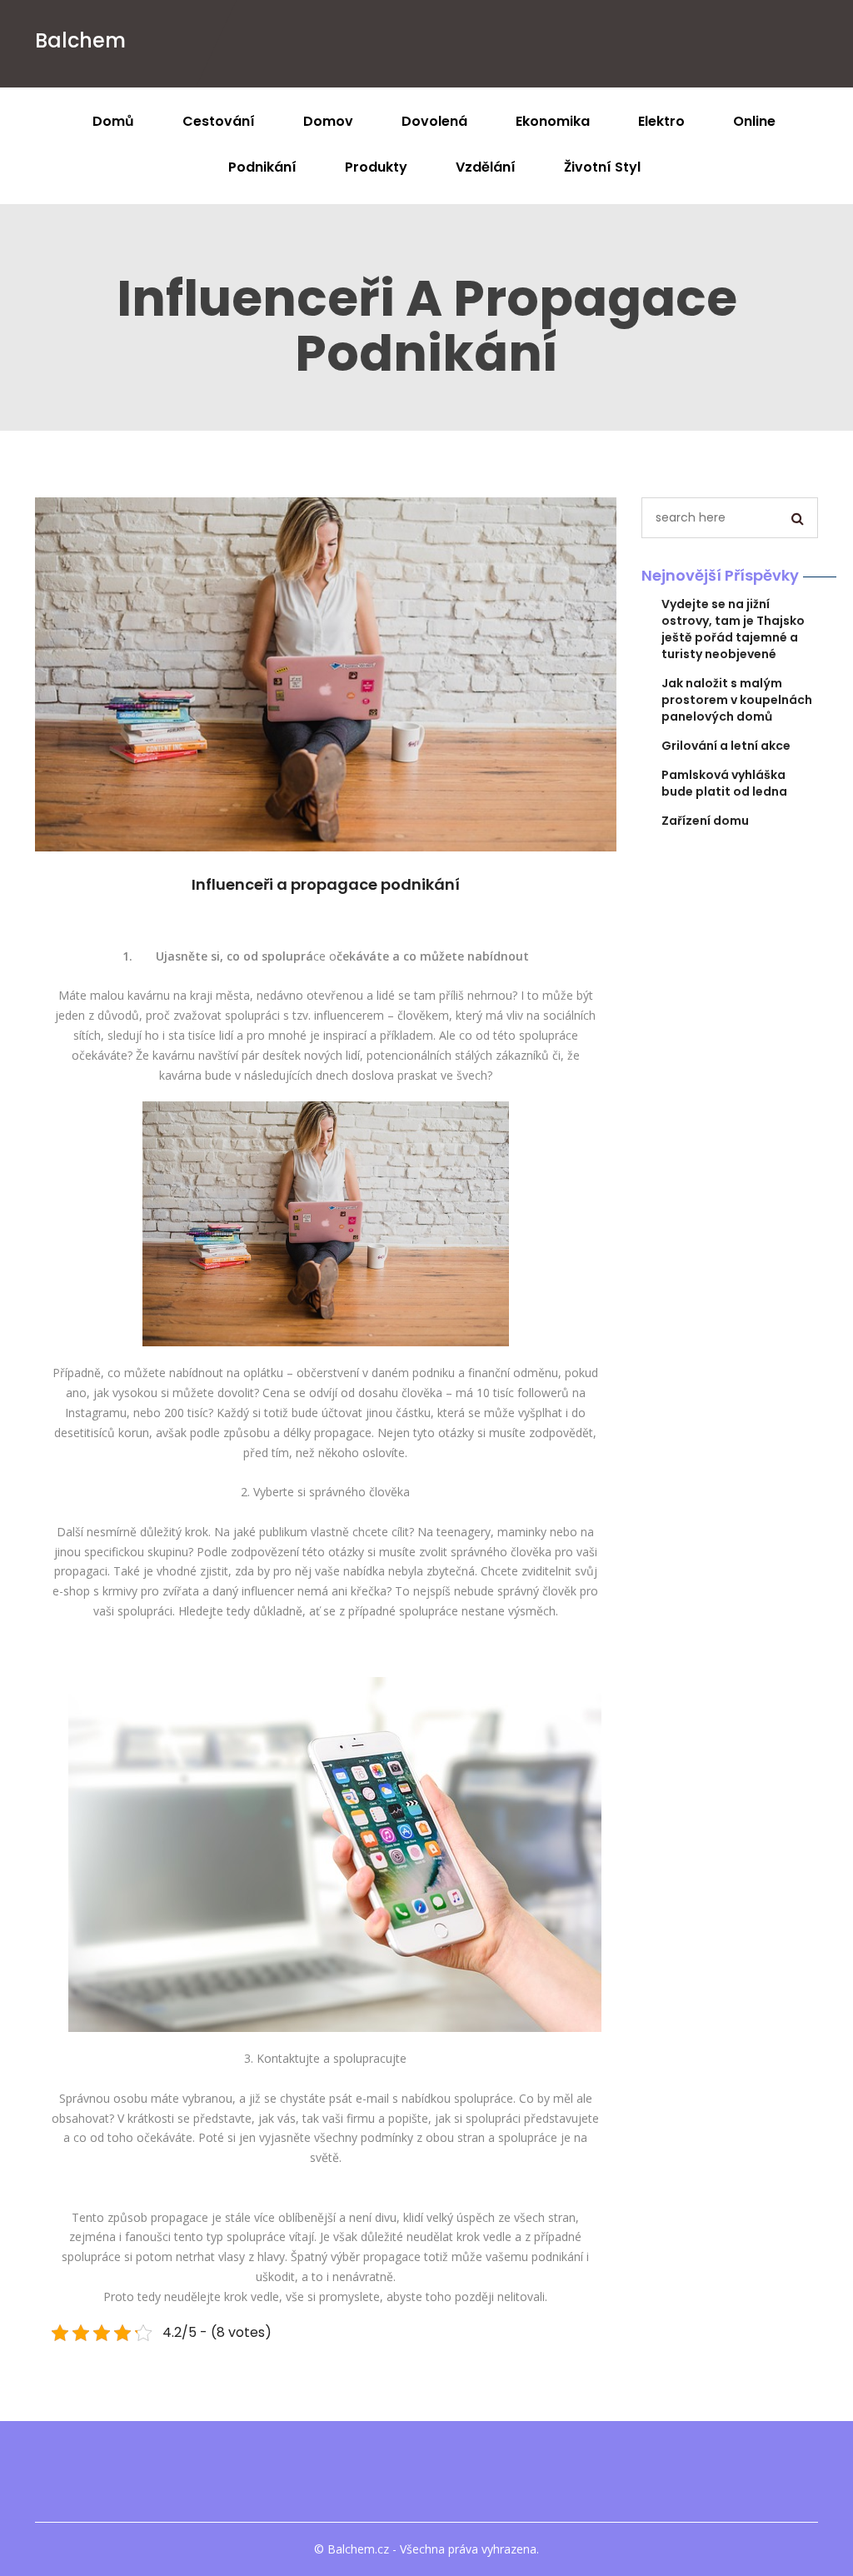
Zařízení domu (705, 821)
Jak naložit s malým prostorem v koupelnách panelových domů (737, 700)
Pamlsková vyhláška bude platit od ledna (724, 783)
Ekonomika (553, 121)
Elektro (661, 121)
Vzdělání (486, 167)
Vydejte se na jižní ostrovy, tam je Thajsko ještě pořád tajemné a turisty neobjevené (733, 629)
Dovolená (434, 121)
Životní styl (602, 167)
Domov (328, 121)
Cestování (219, 121)
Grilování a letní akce (726, 746)
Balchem (80, 40)
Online (754, 121)
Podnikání (262, 167)
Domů (113, 121)
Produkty (376, 167)
